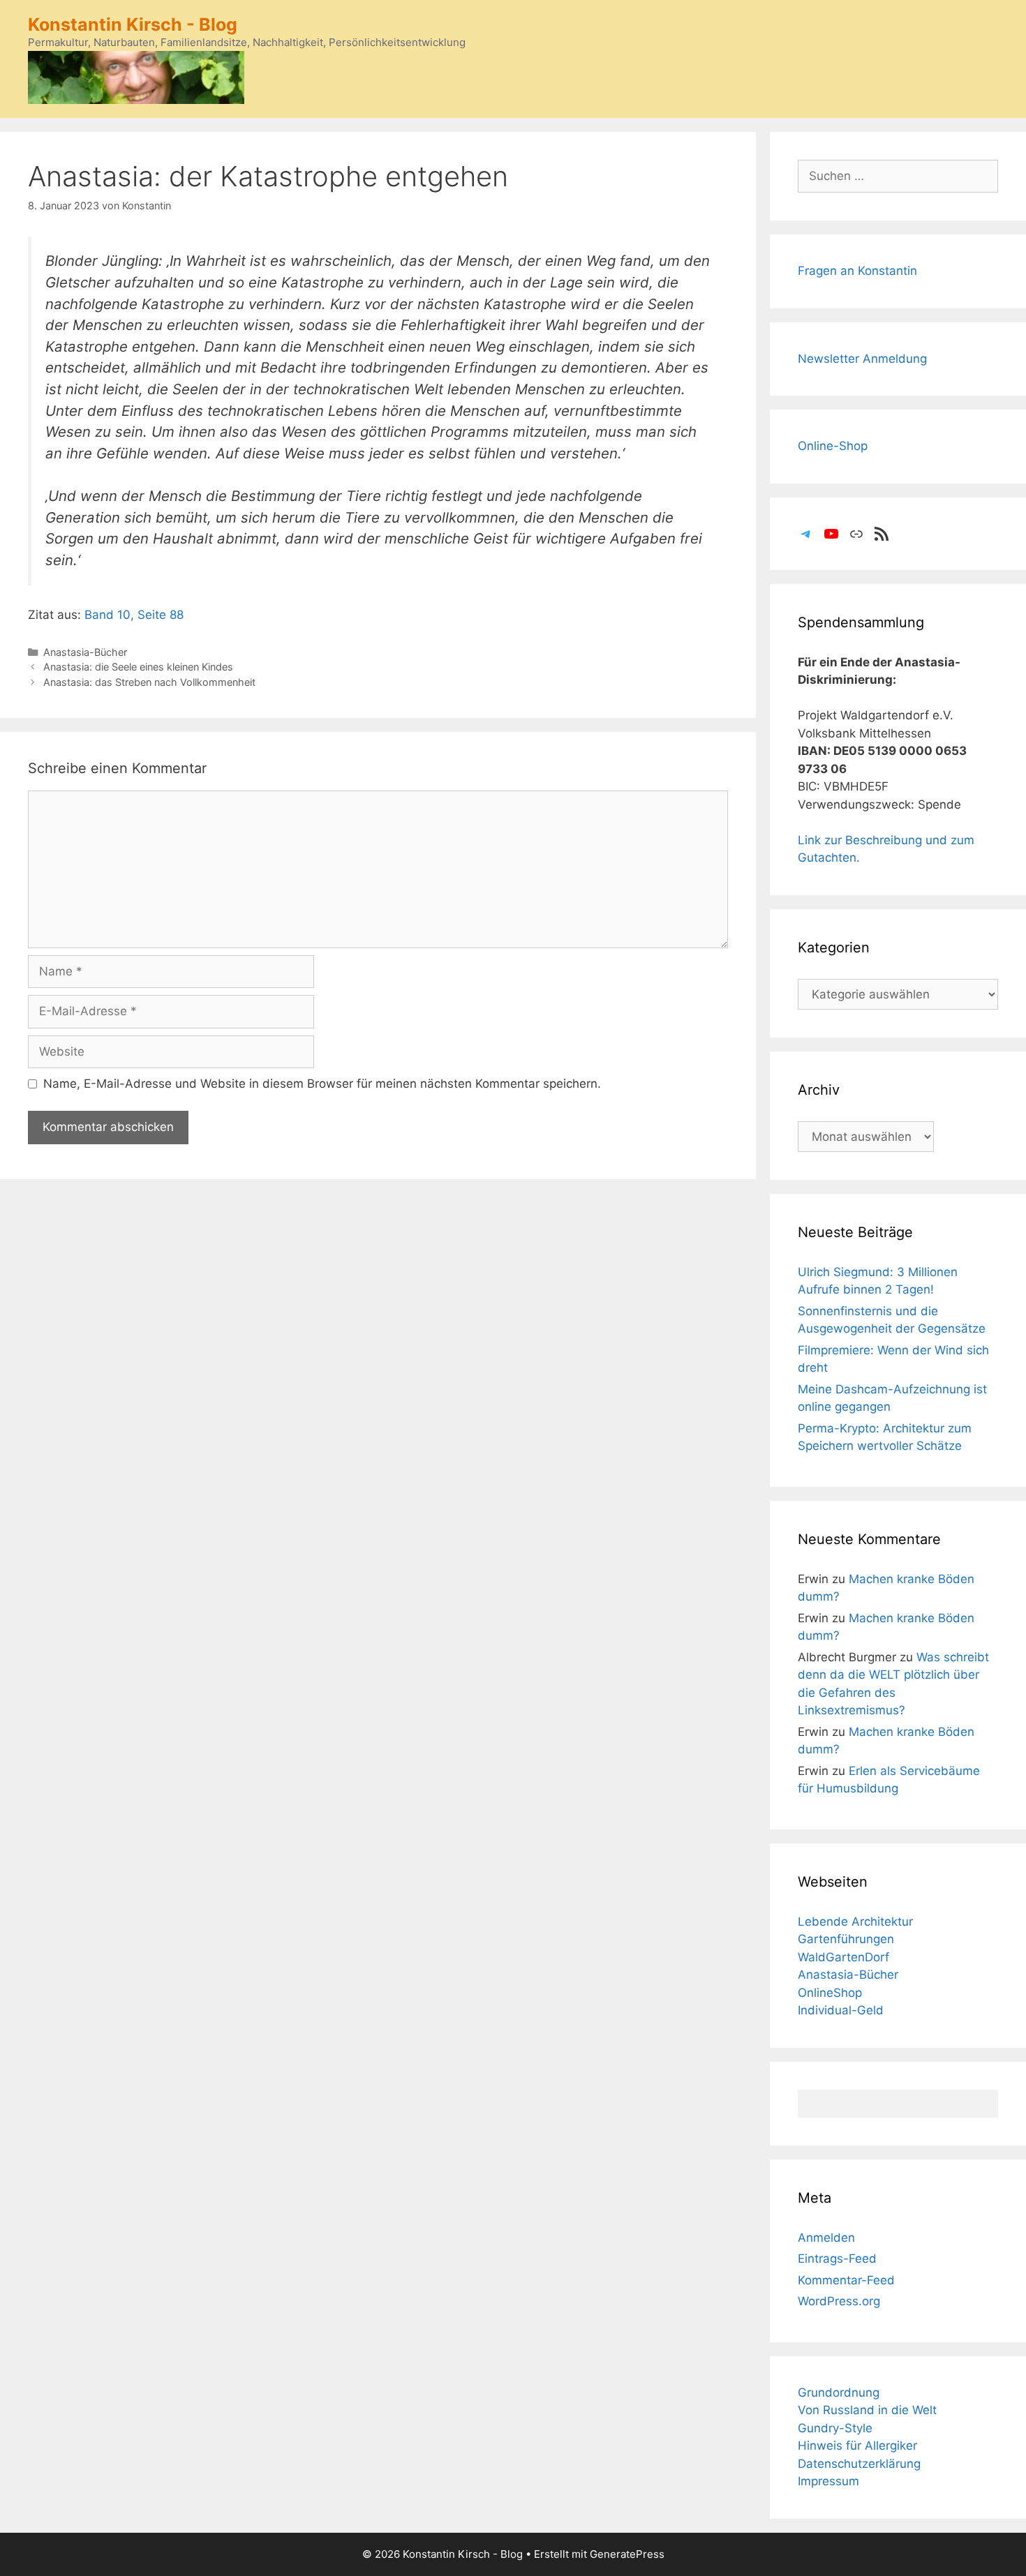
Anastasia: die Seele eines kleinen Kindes (138, 667)
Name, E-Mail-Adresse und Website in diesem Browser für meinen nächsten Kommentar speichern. (322, 1084)
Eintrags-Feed (837, 2259)
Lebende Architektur (855, 1922)
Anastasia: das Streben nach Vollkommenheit (149, 682)
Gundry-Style (835, 2428)
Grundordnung (839, 2392)
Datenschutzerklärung (859, 2464)
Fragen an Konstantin (857, 271)
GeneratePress (627, 2554)
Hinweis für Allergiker (857, 2446)
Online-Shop (833, 446)
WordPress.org (839, 2301)
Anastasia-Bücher (85, 652)
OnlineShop (830, 1993)
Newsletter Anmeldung (862, 359)
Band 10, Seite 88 (134, 615)
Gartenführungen (846, 1939)
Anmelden (826, 2238)
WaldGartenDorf (843, 1957)
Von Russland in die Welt (867, 2410)
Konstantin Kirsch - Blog (133, 24)
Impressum (828, 2481)
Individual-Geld (841, 2010)
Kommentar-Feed (846, 2280)
